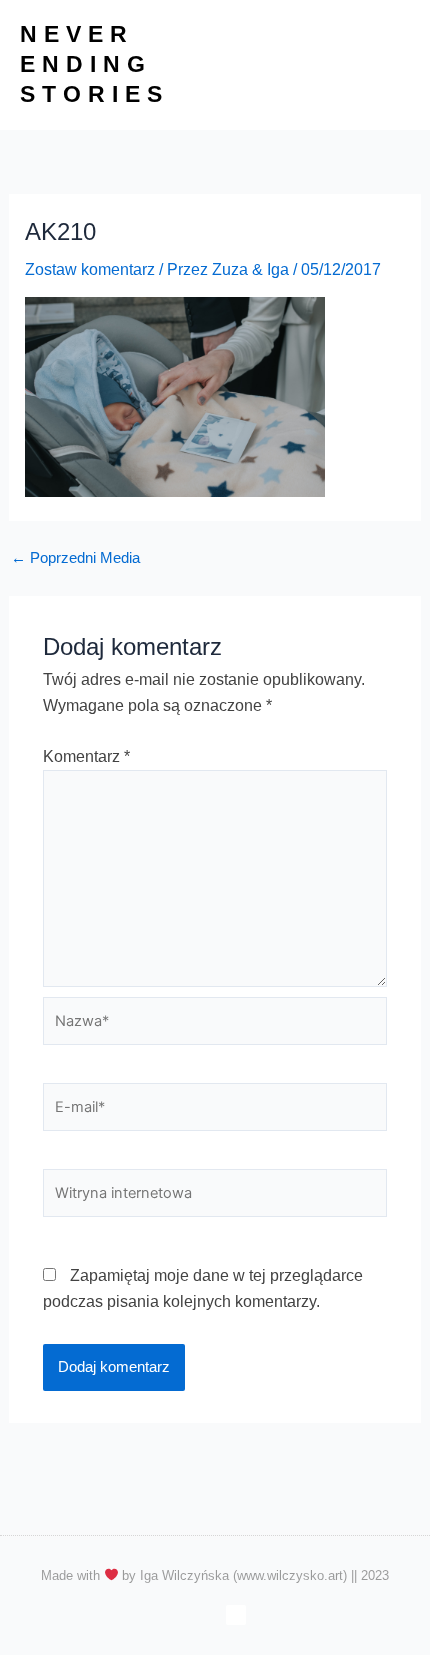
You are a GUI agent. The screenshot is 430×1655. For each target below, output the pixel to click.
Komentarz (86, 756)
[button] (394, 65)
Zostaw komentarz (90, 269)
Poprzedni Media (75, 558)
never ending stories (94, 64)
